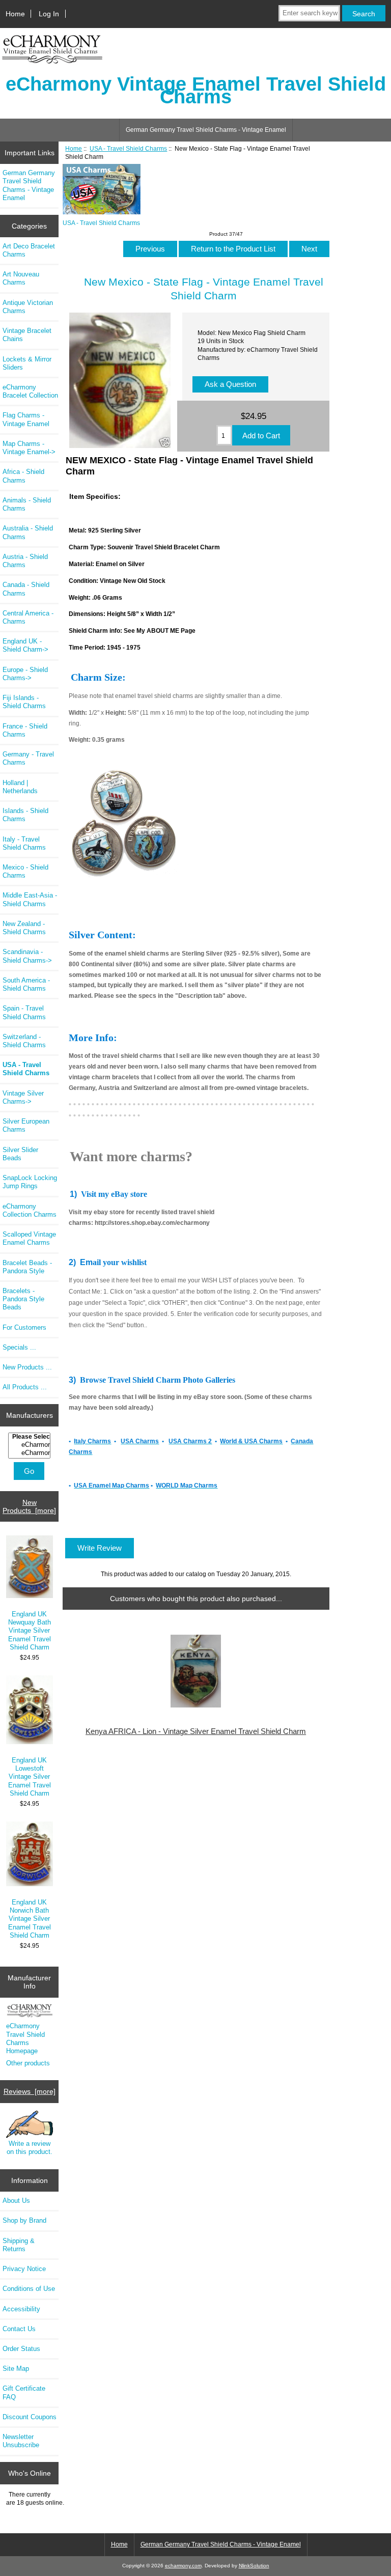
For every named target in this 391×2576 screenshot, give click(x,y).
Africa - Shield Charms (23, 476)
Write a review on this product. (30, 2148)
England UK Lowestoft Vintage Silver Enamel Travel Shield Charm (30, 1777)
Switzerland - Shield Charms (24, 1041)
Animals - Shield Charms (27, 504)
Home (15, 14)
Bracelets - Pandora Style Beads (23, 1299)
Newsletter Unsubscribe (21, 2441)
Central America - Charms (28, 617)
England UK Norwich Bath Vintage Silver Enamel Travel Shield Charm (30, 1919)
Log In (49, 14)
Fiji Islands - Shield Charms (24, 702)
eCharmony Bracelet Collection (30, 391)
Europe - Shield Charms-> (25, 674)
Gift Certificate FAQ (24, 2392)
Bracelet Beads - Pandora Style (27, 1267)
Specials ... (19, 1347)
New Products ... (27, 1367)
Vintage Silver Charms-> (23, 1097)
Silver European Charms (26, 1125)
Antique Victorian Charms (28, 307)
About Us (16, 2201)
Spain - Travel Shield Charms (24, 1012)
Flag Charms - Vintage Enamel (26, 419)
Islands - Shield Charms (25, 815)
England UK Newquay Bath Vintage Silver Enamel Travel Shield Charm (30, 1631)
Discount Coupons (30, 2417)
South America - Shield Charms (26, 984)
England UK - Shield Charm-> (25, 645)
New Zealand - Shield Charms (24, 928)
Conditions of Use (29, 2289)
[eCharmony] (31, 1445)
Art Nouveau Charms (21, 278)
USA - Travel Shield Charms (128, 148)
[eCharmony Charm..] (31, 1453)
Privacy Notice (24, 2269)
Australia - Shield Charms (28, 532)
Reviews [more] (30, 2091)
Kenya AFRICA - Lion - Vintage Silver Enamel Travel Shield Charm (196, 1731)
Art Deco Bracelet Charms (29, 250)
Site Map (16, 2369)
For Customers (24, 1327)
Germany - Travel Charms (28, 758)
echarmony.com (183, 2566)
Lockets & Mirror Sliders (27, 363)
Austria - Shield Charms (25, 561)
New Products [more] (29, 1506)
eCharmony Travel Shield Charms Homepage (25, 2038)
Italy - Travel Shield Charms (24, 843)
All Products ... (25, 1387)
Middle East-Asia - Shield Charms (30, 899)
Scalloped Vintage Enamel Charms (29, 1238)
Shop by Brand (24, 2220)
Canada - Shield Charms (26, 589)
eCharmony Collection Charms (30, 1210)
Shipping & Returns (19, 2245)
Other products (28, 2063)
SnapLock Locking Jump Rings (30, 1182)
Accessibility (21, 2309)
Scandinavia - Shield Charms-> (27, 956)
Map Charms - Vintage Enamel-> (29, 448)
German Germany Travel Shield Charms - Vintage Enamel (206, 130)
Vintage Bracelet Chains (27, 335)
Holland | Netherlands (20, 787)
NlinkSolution (254, 2566)
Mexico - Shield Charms (25, 871)
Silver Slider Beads (20, 1154)
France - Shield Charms (25, 730)
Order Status (21, 2349)
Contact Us (19, 2329)
